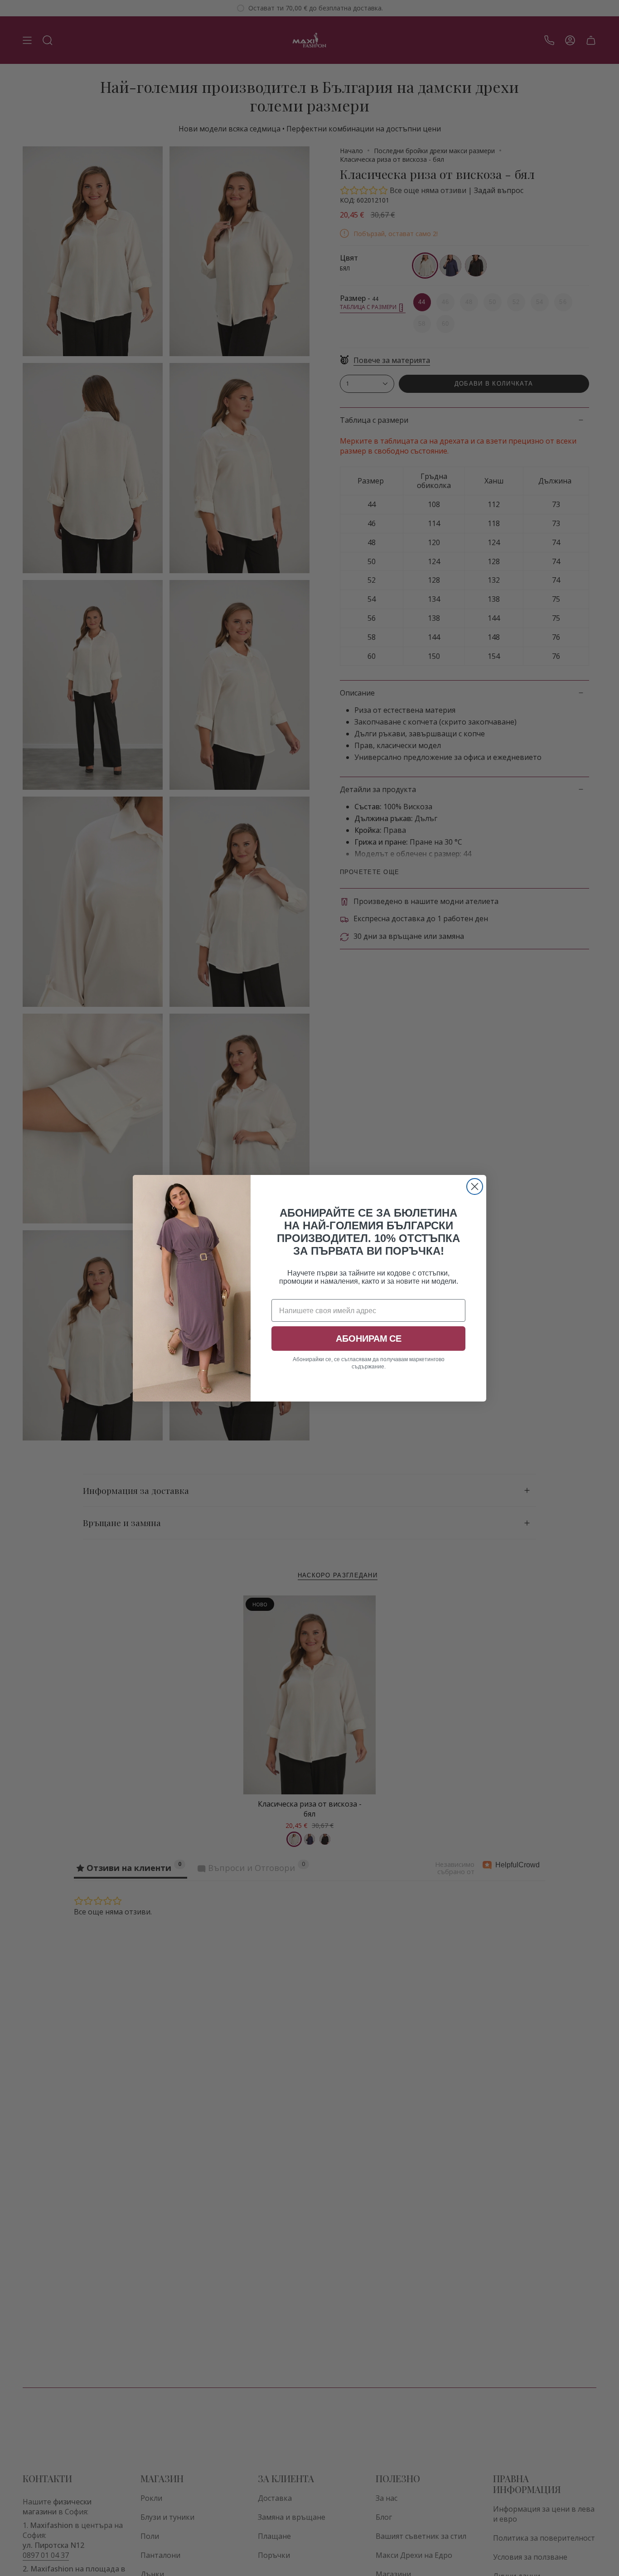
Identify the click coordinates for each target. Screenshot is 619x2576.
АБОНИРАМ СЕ (369, 1339)
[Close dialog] (475, 1187)
